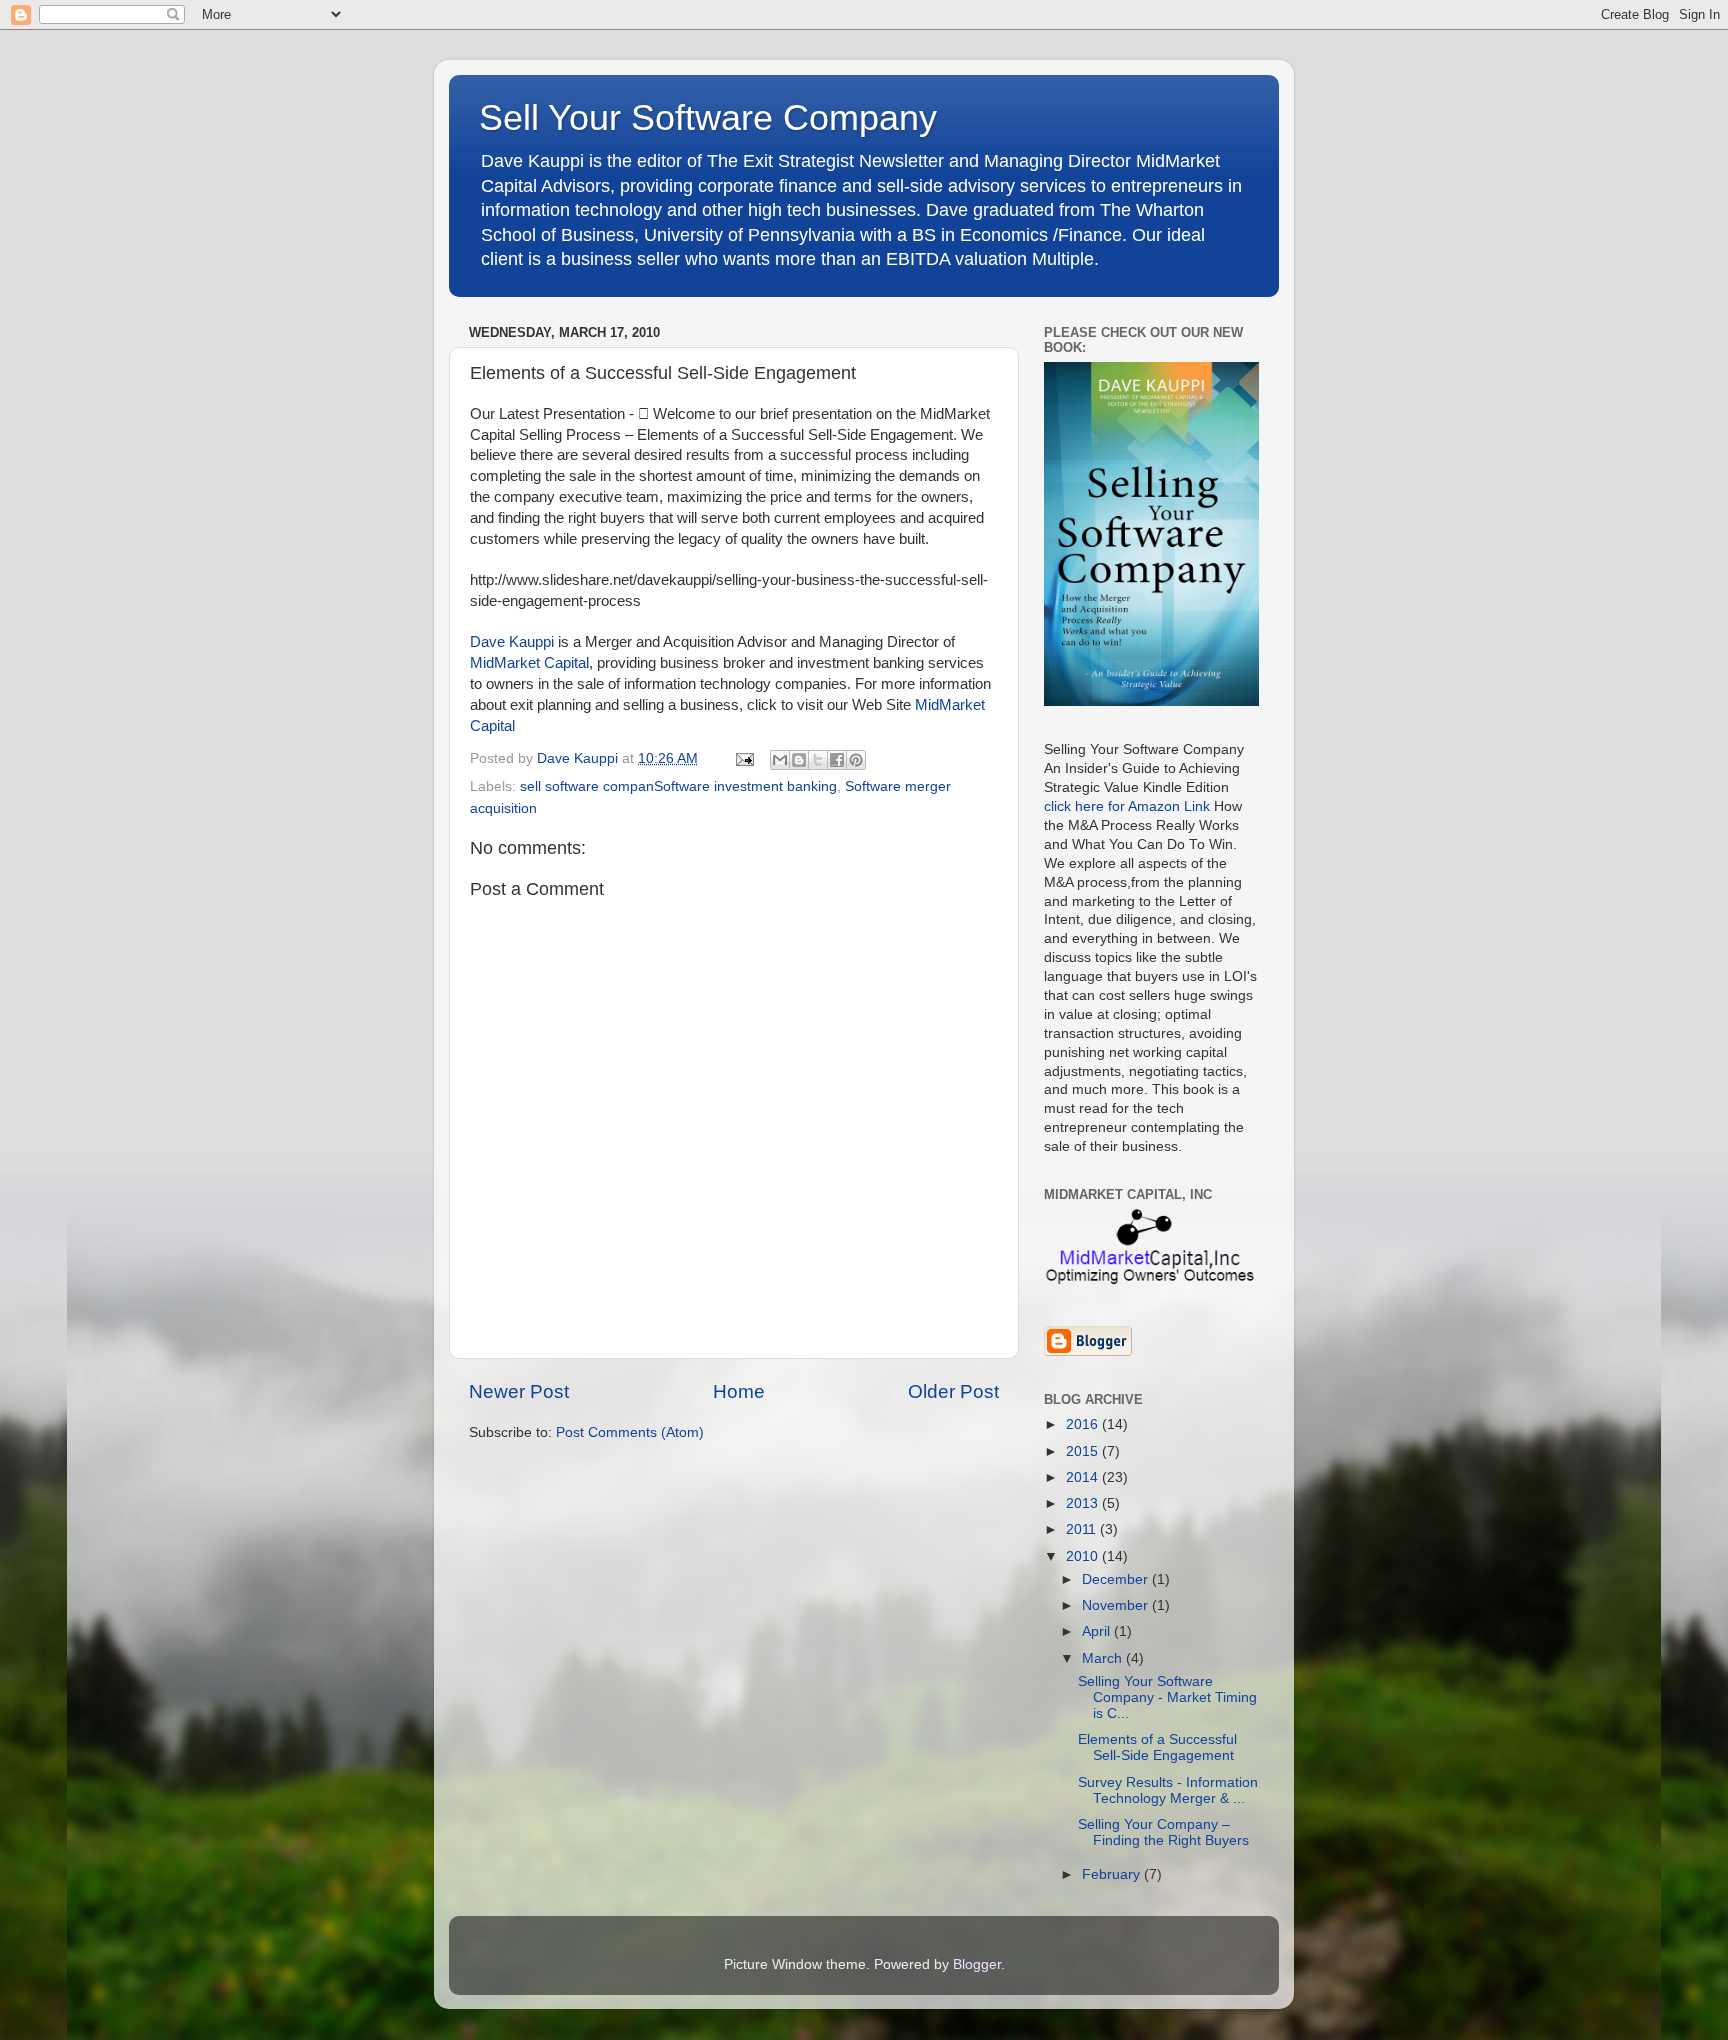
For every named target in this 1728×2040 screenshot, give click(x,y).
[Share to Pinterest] (856, 760)
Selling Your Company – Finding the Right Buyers (1163, 1832)
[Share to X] (818, 760)
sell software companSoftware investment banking (678, 786)
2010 (1084, 1556)
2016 (1084, 1424)
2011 (1083, 1529)
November (1117, 1605)
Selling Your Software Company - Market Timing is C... (1167, 1697)
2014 (1084, 1477)
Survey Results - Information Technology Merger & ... (1168, 1790)
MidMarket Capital (529, 663)
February (1113, 1874)
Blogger (977, 1964)
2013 (1084, 1503)
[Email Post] (743, 758)
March (1104, 1658)
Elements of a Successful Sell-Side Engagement (1157, 1747)
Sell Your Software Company (708, 117)
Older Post (953, 1391)
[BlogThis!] (799, 760)
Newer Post (519, 1391)
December (1117, 1579)
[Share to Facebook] (837, 760)
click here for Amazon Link (1127, 806)
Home (739, 1391)
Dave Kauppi (512, 642)
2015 (1084, 1451)
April (1098, 1631)
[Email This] (780, 760)
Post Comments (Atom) (630, 1432)
